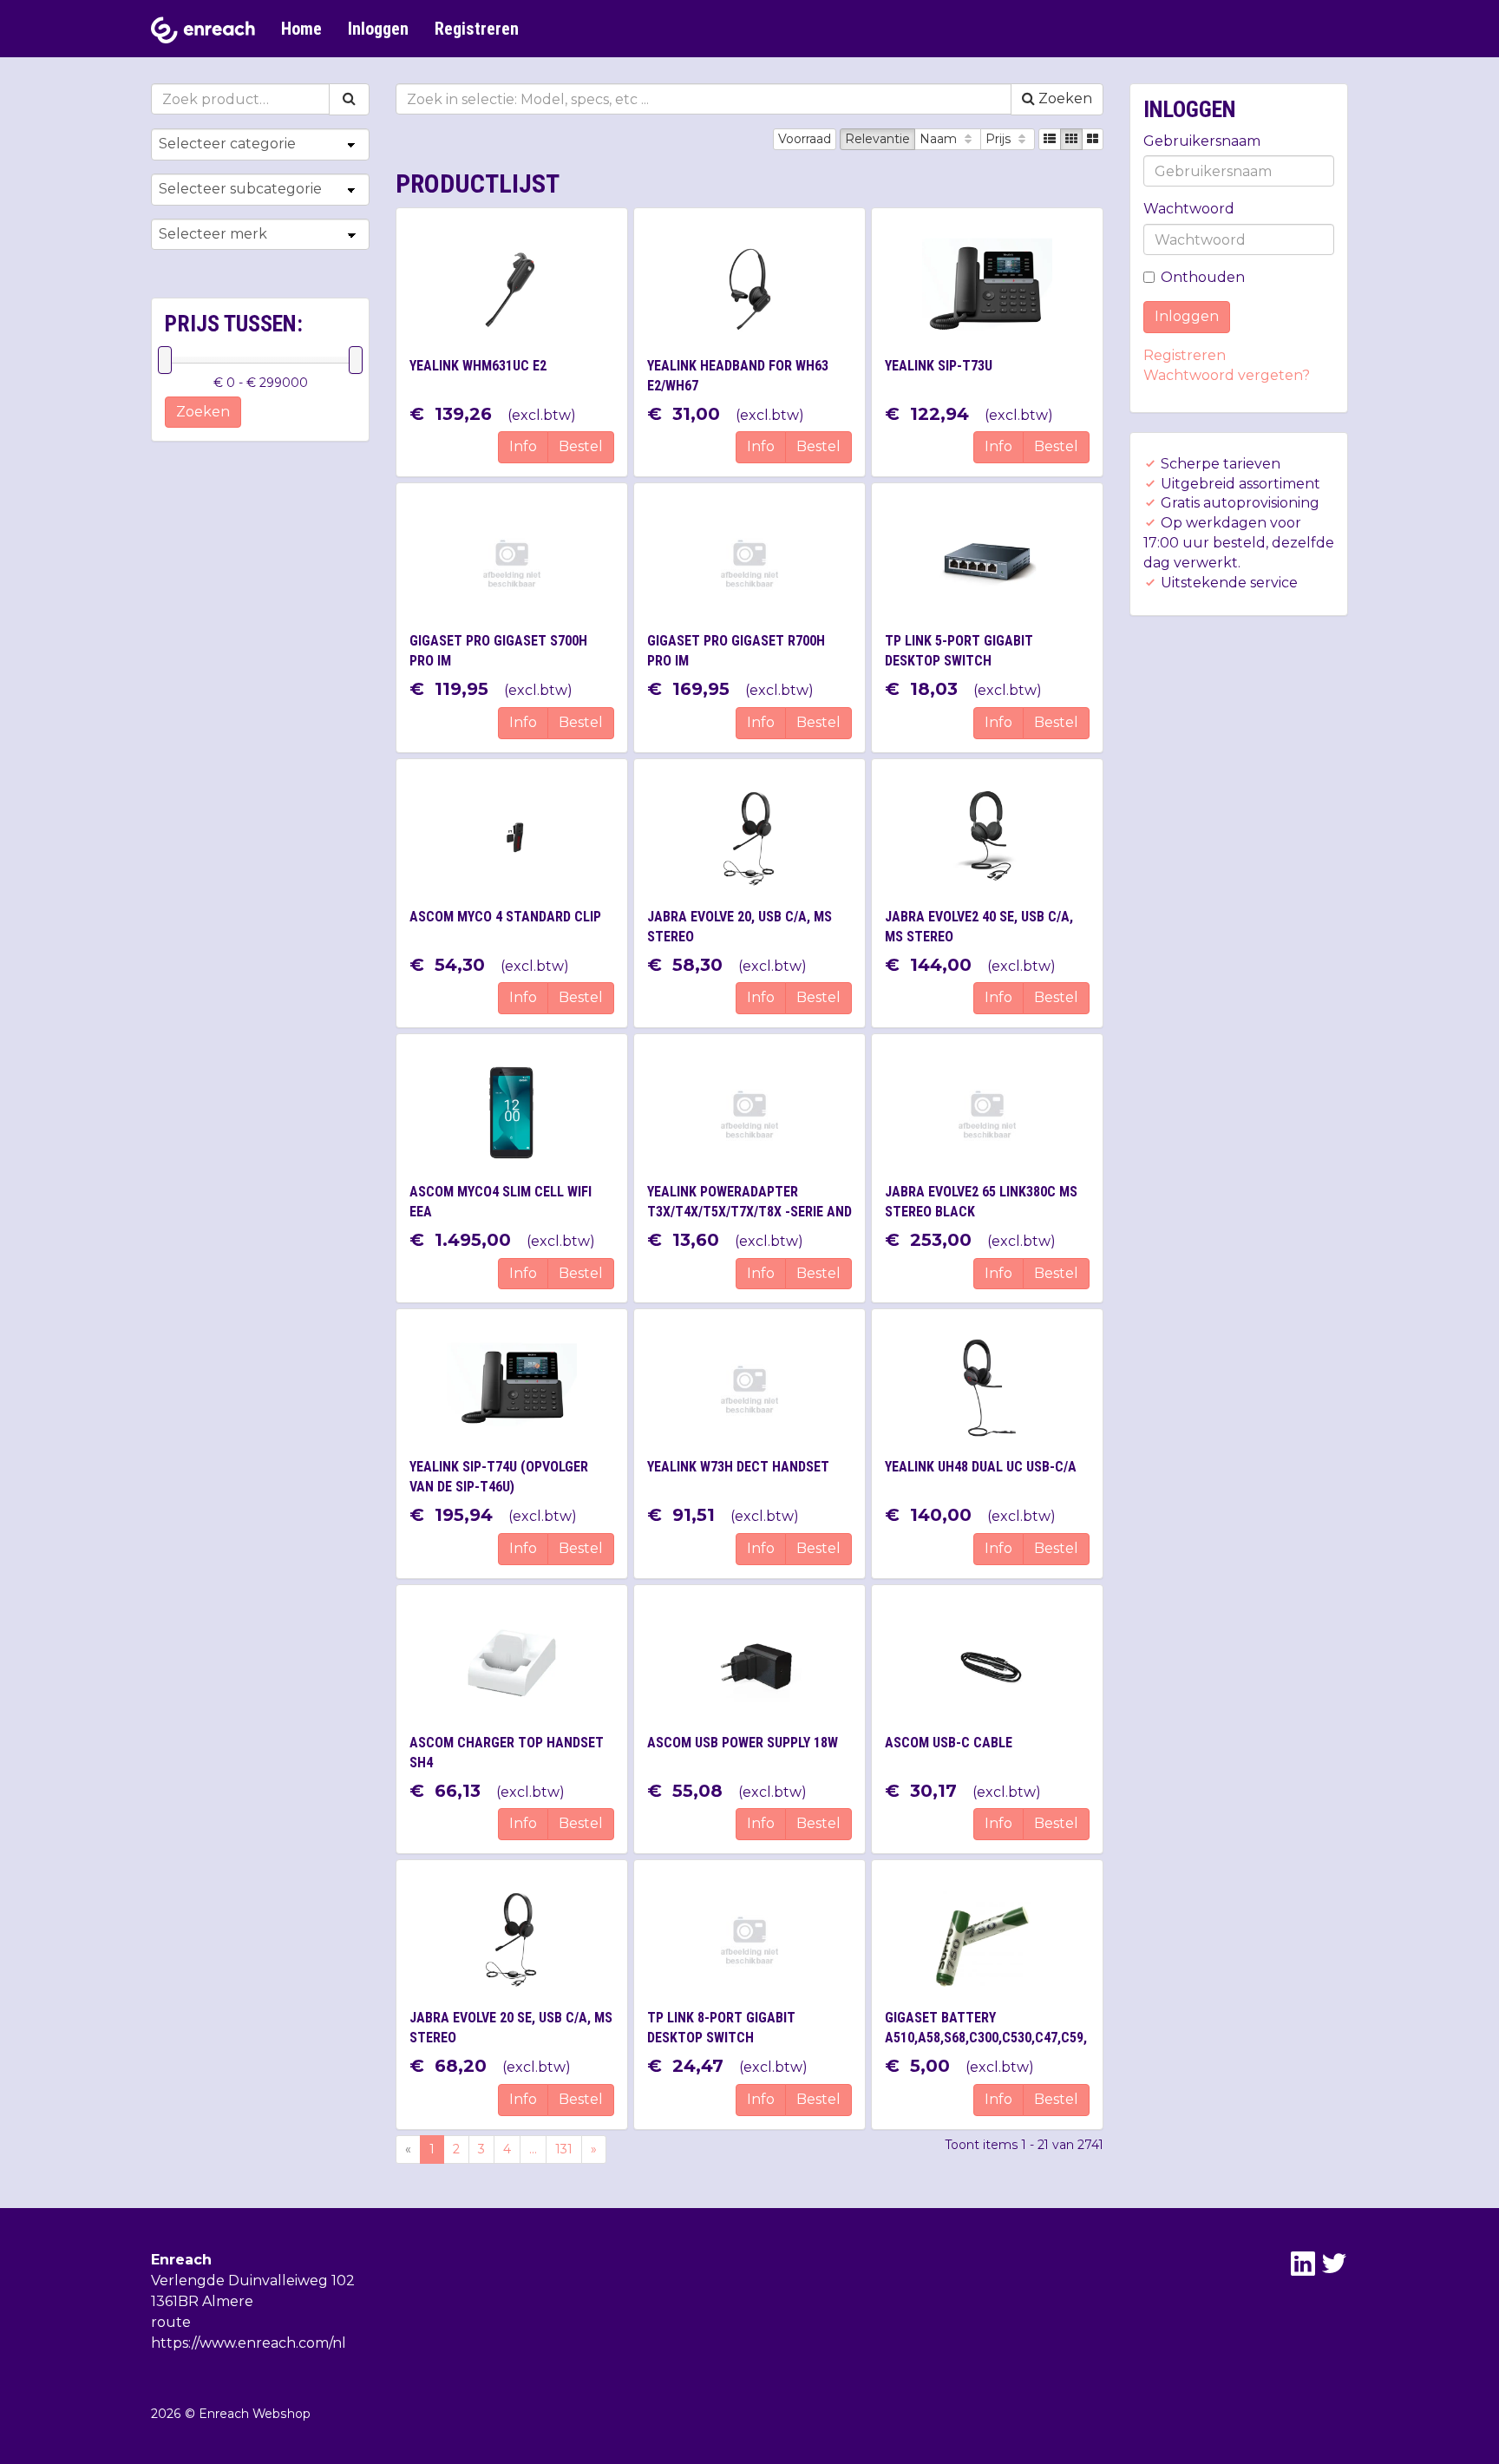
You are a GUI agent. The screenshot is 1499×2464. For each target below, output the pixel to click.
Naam (940, 139)
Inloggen (378, 29)
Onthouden (1203, 277)
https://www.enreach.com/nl (249, 2343)
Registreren (477, 29)
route (171, 2322)
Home (301, 29)
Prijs (1000, 139)
